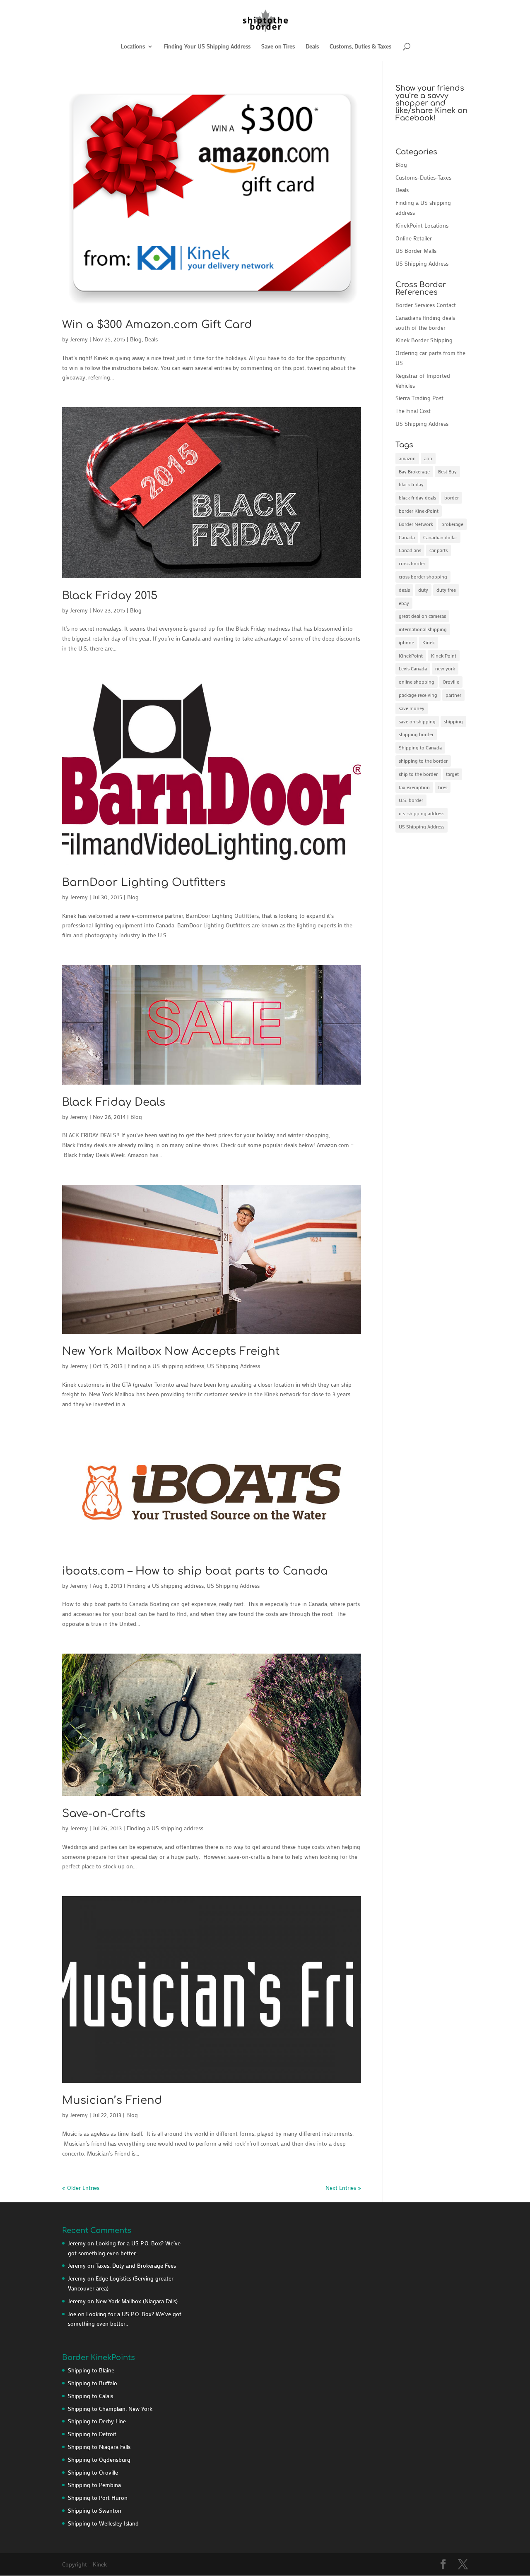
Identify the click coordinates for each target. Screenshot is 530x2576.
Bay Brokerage (414, 471)
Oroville (451, 682)
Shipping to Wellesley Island (103, 2523)
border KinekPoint (419, 511)
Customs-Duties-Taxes (423, 177)
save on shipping (417, 721)
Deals (312, 47)
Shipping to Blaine (91, 2370)
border (452, 497)
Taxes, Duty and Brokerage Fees (136, 2265)
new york (445, 668)
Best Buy (447, 471)
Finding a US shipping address (166, 1366)
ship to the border (418, 774)
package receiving (418, 695)
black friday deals (417, 497)
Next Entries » (343, 2188)
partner (453, 695)
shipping (453, 721)
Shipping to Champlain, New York (110, 2409)
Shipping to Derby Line (97, 2421)
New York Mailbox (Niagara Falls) (137, 2301)
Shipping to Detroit (92, 2434)
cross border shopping (423, 576)
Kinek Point (444, 655)
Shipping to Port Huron (98, 2498)
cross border (412, 563)
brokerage (452, 524)
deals (404, 590)
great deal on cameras (422, 616)
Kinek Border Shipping (424, 340)
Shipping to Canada (420, 747)
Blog (136, 339)
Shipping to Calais (90, 2396)
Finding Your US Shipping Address (207, 47)
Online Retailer (414, 238)
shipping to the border (423, 761)
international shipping (423, 629)
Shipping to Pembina (94, 2485)
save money (412, 708)
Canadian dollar (440, 537)
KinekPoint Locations (422, 225)
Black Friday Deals (114, 1102)
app (428, 458)
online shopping (417, 682)
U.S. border (411, 800)
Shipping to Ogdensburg (99, 2460)
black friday (411, 484)
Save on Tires (278, 47)
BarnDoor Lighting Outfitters (144, 882)
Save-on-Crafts (104, 1814)
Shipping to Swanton (95, 2510)
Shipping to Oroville (93, 2472)
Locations (133, 47)
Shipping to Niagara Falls (99, 2447)
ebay (404, 603)
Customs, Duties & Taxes (360, 47)
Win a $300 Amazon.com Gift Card (157, 325)
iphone (406, 642)
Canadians (410, 550)
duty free (446, 590)
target (452, 774)
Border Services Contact (426, 305)
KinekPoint (411, 655)
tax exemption (414, 787)
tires (443, 787)
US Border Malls (416, 251)
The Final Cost (413, 411)
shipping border (416, 734)
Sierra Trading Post (419, 398)
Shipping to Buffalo (93, 2383)
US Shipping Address (234, 1366)
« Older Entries (81, 2188)
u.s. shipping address (422, 813)
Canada (407, 537)
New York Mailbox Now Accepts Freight (171, 1351)
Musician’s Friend (112, 2100)
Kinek (429, 642)
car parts (438, 550)
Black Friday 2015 (110, 596)
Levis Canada (413, 668)
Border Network (416, 524)
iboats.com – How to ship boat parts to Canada (195, 1571)
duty (423, 590)
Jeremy (79, 339)
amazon (407, 458)
